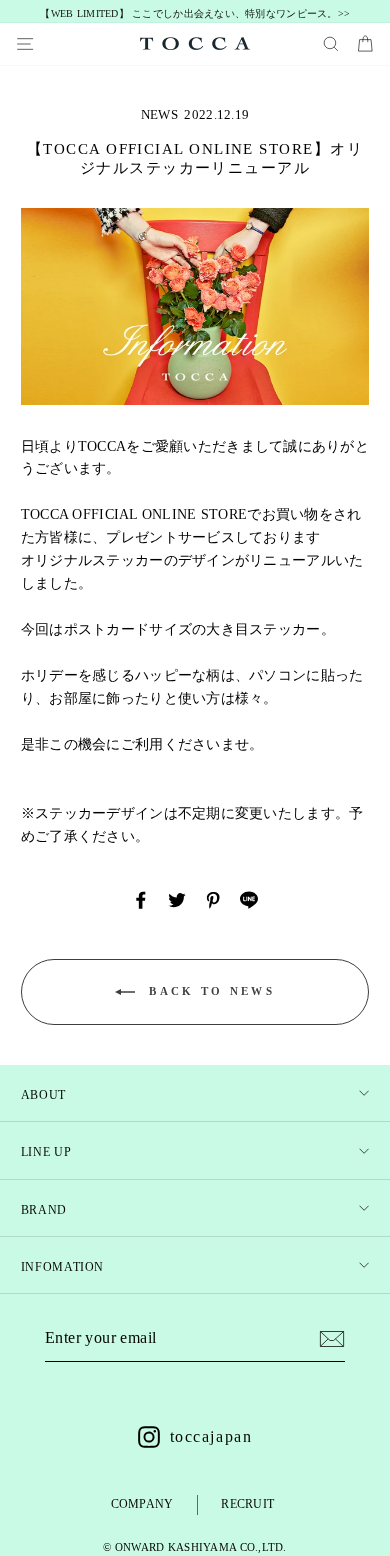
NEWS (159, 114)
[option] (195, 14)
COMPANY (142, 1504)
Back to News (209, 991)
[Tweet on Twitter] (177, 900)
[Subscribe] (332, 1339)
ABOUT (43, 1095)
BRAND (44, 1210)
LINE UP (46, 1152)
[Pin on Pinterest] (213, 900)
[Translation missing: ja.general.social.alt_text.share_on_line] (249, 900)
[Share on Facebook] (141, 900)
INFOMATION (62, 1267)
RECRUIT (247, 1504)
